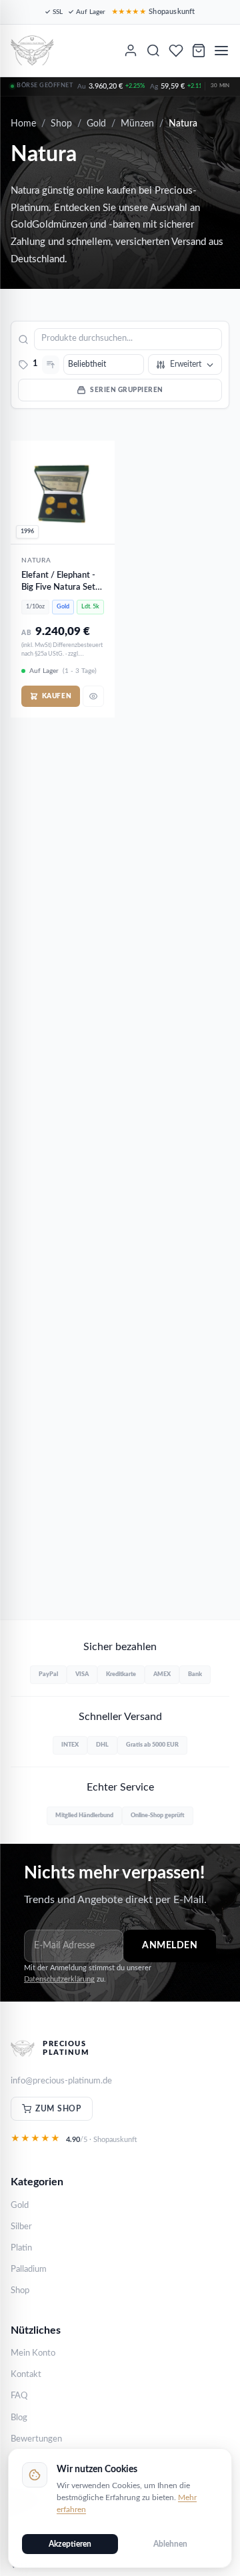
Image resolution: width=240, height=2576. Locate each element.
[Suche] (153, 51)
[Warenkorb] (199, 51)
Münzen (137, 124)
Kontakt (26, 2375)
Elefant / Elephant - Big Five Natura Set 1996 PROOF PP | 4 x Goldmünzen (63, 582)
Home (23, 124)
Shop (61, 124)
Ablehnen (170, 2544)
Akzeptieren (70, 2544)
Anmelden (170, 1946)
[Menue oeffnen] (221, 51)
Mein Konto (33, 2353)
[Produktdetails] (93, 696)
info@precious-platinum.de (61, 2081)
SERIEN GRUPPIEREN (127, 390)
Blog (19, 2418)
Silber (21, 2227)
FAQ (19, 2396)
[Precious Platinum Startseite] (32, 51)
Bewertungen (36, 2439)
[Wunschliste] (176, 51)
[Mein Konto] (131, 51)
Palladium (29, 2269)
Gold (96, 124)
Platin (21, 2248)
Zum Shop (58, 2109)
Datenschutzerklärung (59, 1979)
